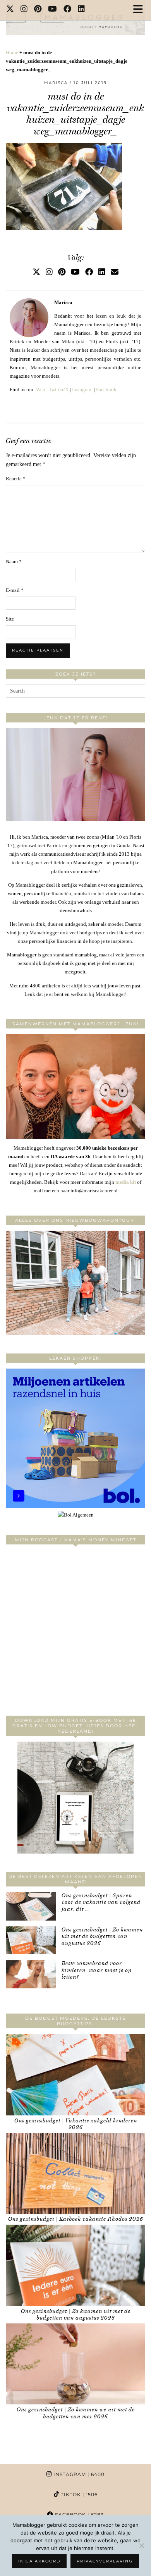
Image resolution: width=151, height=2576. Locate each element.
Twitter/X (59, 389)
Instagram (82, 389)
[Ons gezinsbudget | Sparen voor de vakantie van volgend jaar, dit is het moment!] (31, 1906)
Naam (14, 561)
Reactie (16, 479)
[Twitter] (10, 10)
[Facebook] (68, 10)
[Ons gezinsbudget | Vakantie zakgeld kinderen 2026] (75, 2075)
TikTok (78, 2494)
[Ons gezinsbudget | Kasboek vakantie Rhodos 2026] (75, 2174)
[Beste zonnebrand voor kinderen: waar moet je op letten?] (31, 1974)
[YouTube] (53, 10)
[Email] (115, 272)
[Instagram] (24, 10)
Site (10, 619)
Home (12, 52)
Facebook (106, 389)
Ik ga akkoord (39, 2561)
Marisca (56, 83)
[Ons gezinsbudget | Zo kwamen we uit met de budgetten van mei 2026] (75, 2364)
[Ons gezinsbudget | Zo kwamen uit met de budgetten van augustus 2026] (31, 1941)
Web (41, 389)
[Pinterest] (38, 10)
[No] (141, 2545)
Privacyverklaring (105, 2561)
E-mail (15, 590)
